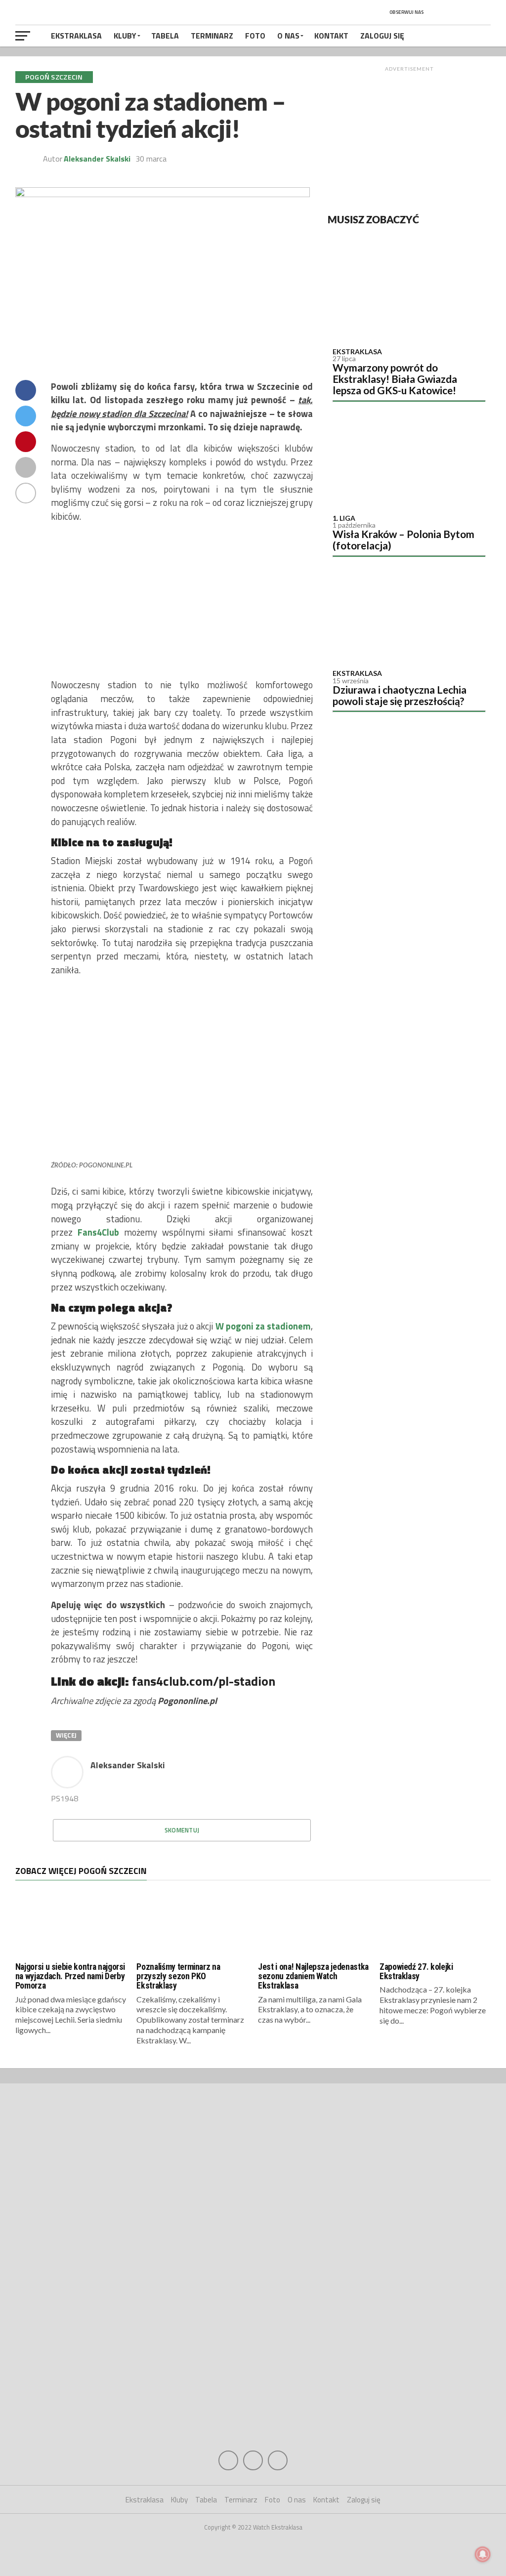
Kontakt (331, 36)
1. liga (344, 518)
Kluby (125, 36)
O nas (288, 36)
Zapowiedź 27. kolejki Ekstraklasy (416, 1972)
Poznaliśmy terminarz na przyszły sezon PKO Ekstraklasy (178, 1976)
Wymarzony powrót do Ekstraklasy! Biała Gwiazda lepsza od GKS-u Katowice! (395, 379)
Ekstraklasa (76, 36)
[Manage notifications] (483, 2554)
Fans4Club (98, 1232)
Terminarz (212, 36)
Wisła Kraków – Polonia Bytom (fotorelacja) (403, 540)
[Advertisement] (409, 138)
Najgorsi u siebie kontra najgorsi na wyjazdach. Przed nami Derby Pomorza (70, 1976)
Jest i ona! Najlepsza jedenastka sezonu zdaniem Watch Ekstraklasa (313, 1976)
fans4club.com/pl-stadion (204, 1681)
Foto (255, 36)
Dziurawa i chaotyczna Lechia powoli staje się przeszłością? (400, 695)
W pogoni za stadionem (263, 1326)
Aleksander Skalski (97, 159)
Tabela (165, 36)
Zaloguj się (382, 36)
